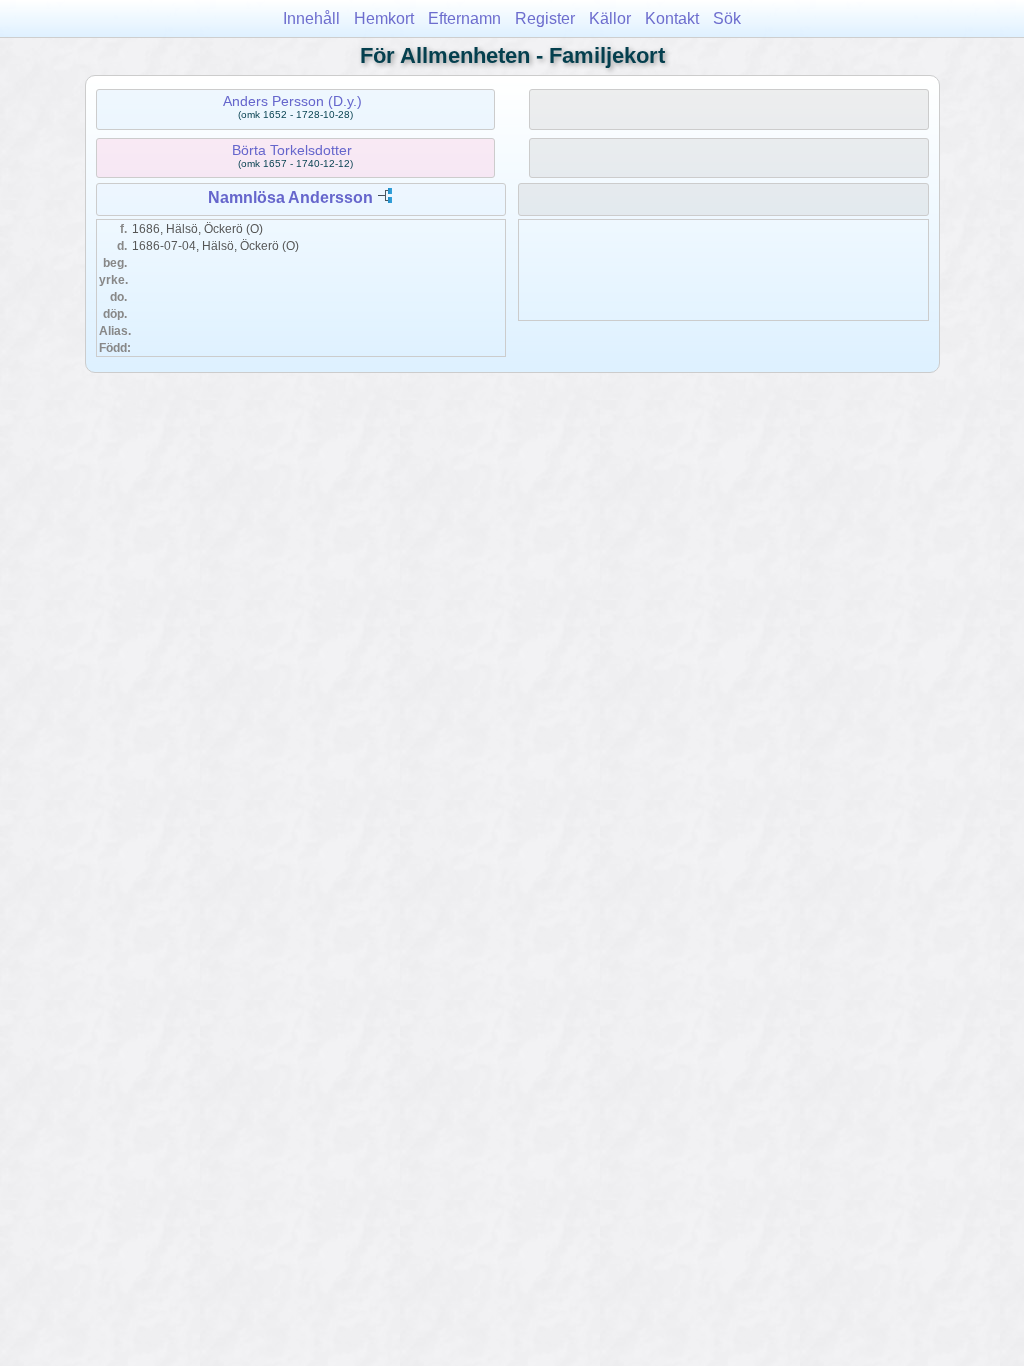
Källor (610, 18)
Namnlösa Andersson (290, 197)
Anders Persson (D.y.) (292, 101)
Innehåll (311, 18)
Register (545, 18)
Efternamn (464, 18)
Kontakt (672, 18)
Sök (727, 18)
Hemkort (384, 18)
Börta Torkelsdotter (292, 150)
